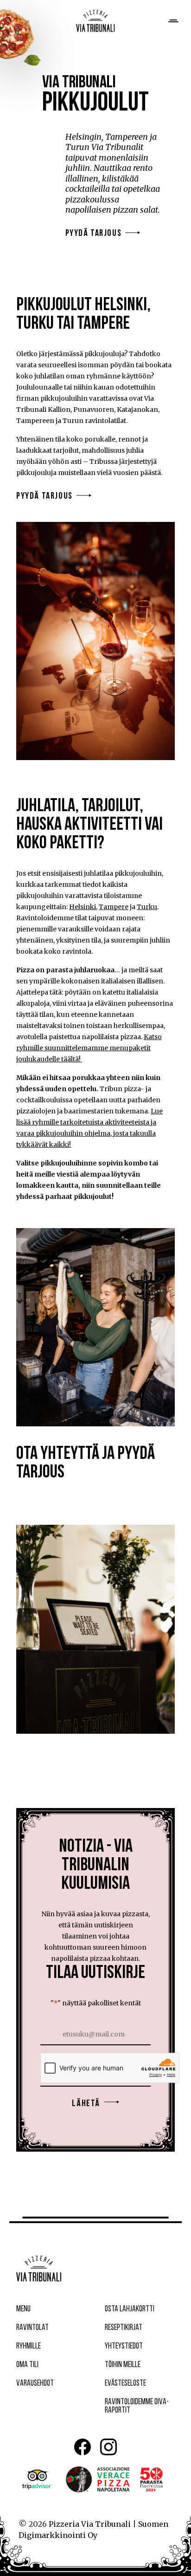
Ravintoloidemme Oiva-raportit (137, 2407)
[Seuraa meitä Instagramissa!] (108, 2447)
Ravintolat (32, 2328)
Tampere (114, 907)
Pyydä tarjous (94, 234)
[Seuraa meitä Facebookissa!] (83, 2447)
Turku (147, 907)
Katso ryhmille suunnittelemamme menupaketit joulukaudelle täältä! (89, 1048)
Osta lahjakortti (130, 2309)
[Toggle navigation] (172, 21)
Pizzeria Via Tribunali (90, 2524)
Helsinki (83, 907)
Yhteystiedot (124, 2347)
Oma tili (27, 2365)
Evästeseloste (125, 2384)
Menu (23, 2309)
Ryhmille (29, 2347)
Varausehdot (35, 2384)
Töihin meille (123, 2365)
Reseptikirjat (124, 2328)
